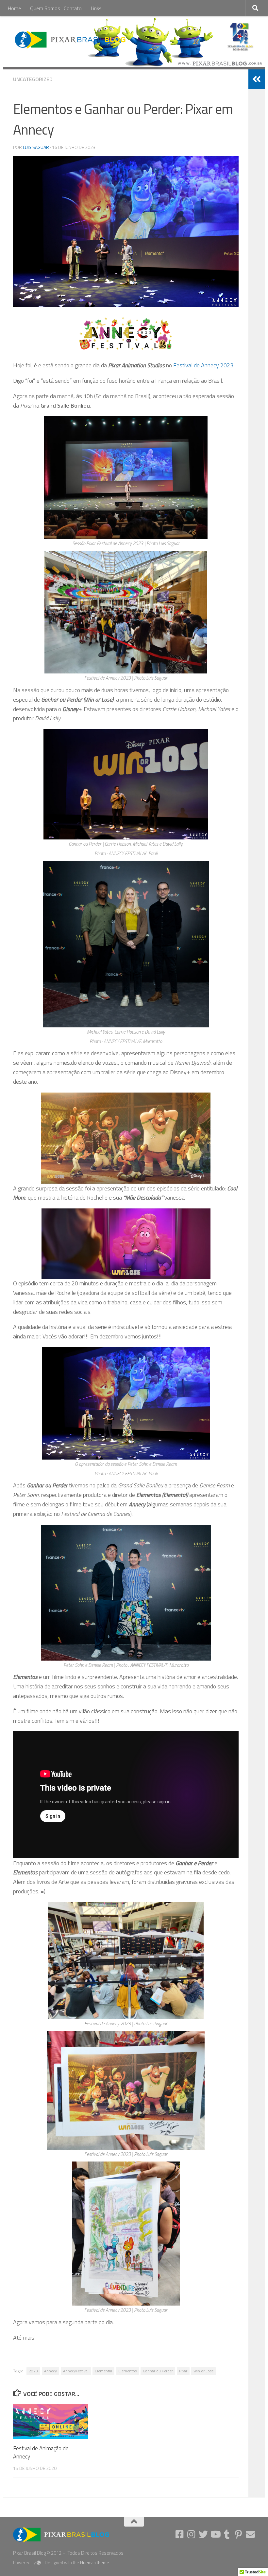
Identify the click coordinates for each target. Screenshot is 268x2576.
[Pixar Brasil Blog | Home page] (71, 39)
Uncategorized (33, 79)
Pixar (183, 2371)
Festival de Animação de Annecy (41, 2453)
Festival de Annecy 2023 (203, 365)
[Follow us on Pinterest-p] (239, 2534)
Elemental (103, 2371)
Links (96, 8)
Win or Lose (203, 2371)
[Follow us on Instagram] (192, 2534)
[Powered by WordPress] (39, 2563)
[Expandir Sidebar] (257, 79)
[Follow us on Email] (250, 2534)
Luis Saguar (36, 147)
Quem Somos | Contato (56, 8)
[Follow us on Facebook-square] (180, 2534)
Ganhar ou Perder (158, 2371)
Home (14, 8)
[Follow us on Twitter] (203, 2534)
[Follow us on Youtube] (215, 2534)
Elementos (127, 2371)
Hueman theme (95, 2563)
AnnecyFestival (76, 2371)
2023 (33, 2371)
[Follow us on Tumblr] (227, 2534)
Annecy (50, 2371)
